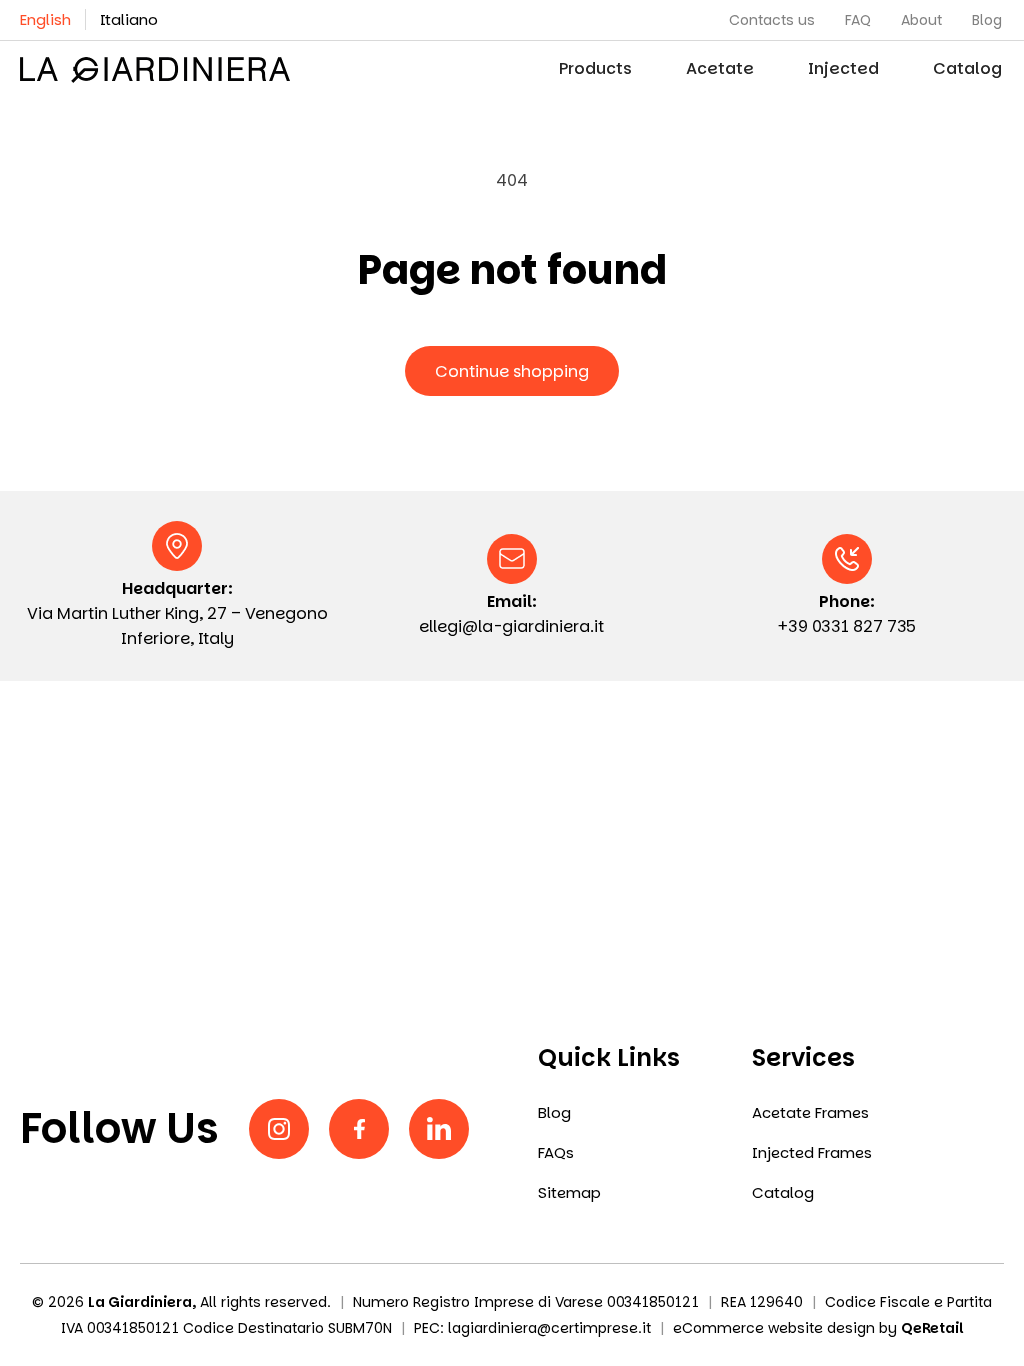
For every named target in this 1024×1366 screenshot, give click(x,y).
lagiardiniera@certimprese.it (549, 1328)
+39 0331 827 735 (847, 626)
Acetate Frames (810, 1113)
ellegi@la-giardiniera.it (511, 626)
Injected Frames (812, 1153)
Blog (554, 1113)
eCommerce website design (774, 1328)
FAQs (556, 1153)
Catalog (783, 1193)
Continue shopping (512, 371)
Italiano (129, 19)
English (45, 19)
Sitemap (569, 1193)
